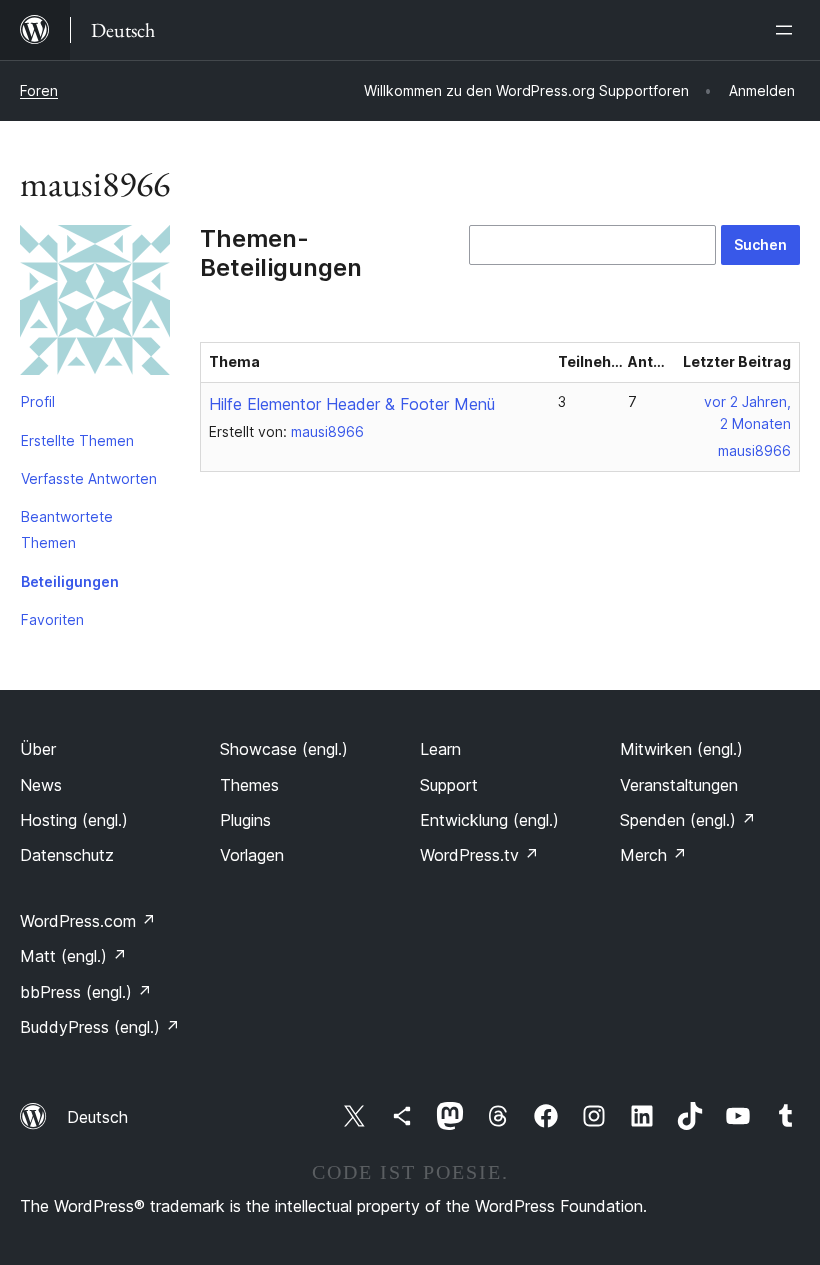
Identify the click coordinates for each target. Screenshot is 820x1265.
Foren (39, 90)
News (41, 785)
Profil (38, 401)
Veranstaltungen (679, 785)
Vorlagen (252, 855)
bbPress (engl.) (86, 992)
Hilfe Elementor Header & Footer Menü (352, 404)
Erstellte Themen (77, 440)
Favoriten (52, 619)
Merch (653, 855)
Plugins (245, 820)
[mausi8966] (95, 304)
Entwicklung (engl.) (489, 820)
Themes (249, 785)
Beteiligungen (70, 581)
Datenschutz (67, 855)
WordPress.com (88, 921)
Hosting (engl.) (74, 820)
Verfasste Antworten (89, 478)
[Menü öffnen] (788, 30)
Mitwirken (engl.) (681, 749)
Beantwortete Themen (67, 529)
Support (449, 785)
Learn (440, 749)
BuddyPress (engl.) (100, 1027)
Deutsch (97, 1117)
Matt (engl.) (73, 956)
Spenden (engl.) (688, 820)
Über (38, 749)
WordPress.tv (479, 855)
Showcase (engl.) (284, 749)
